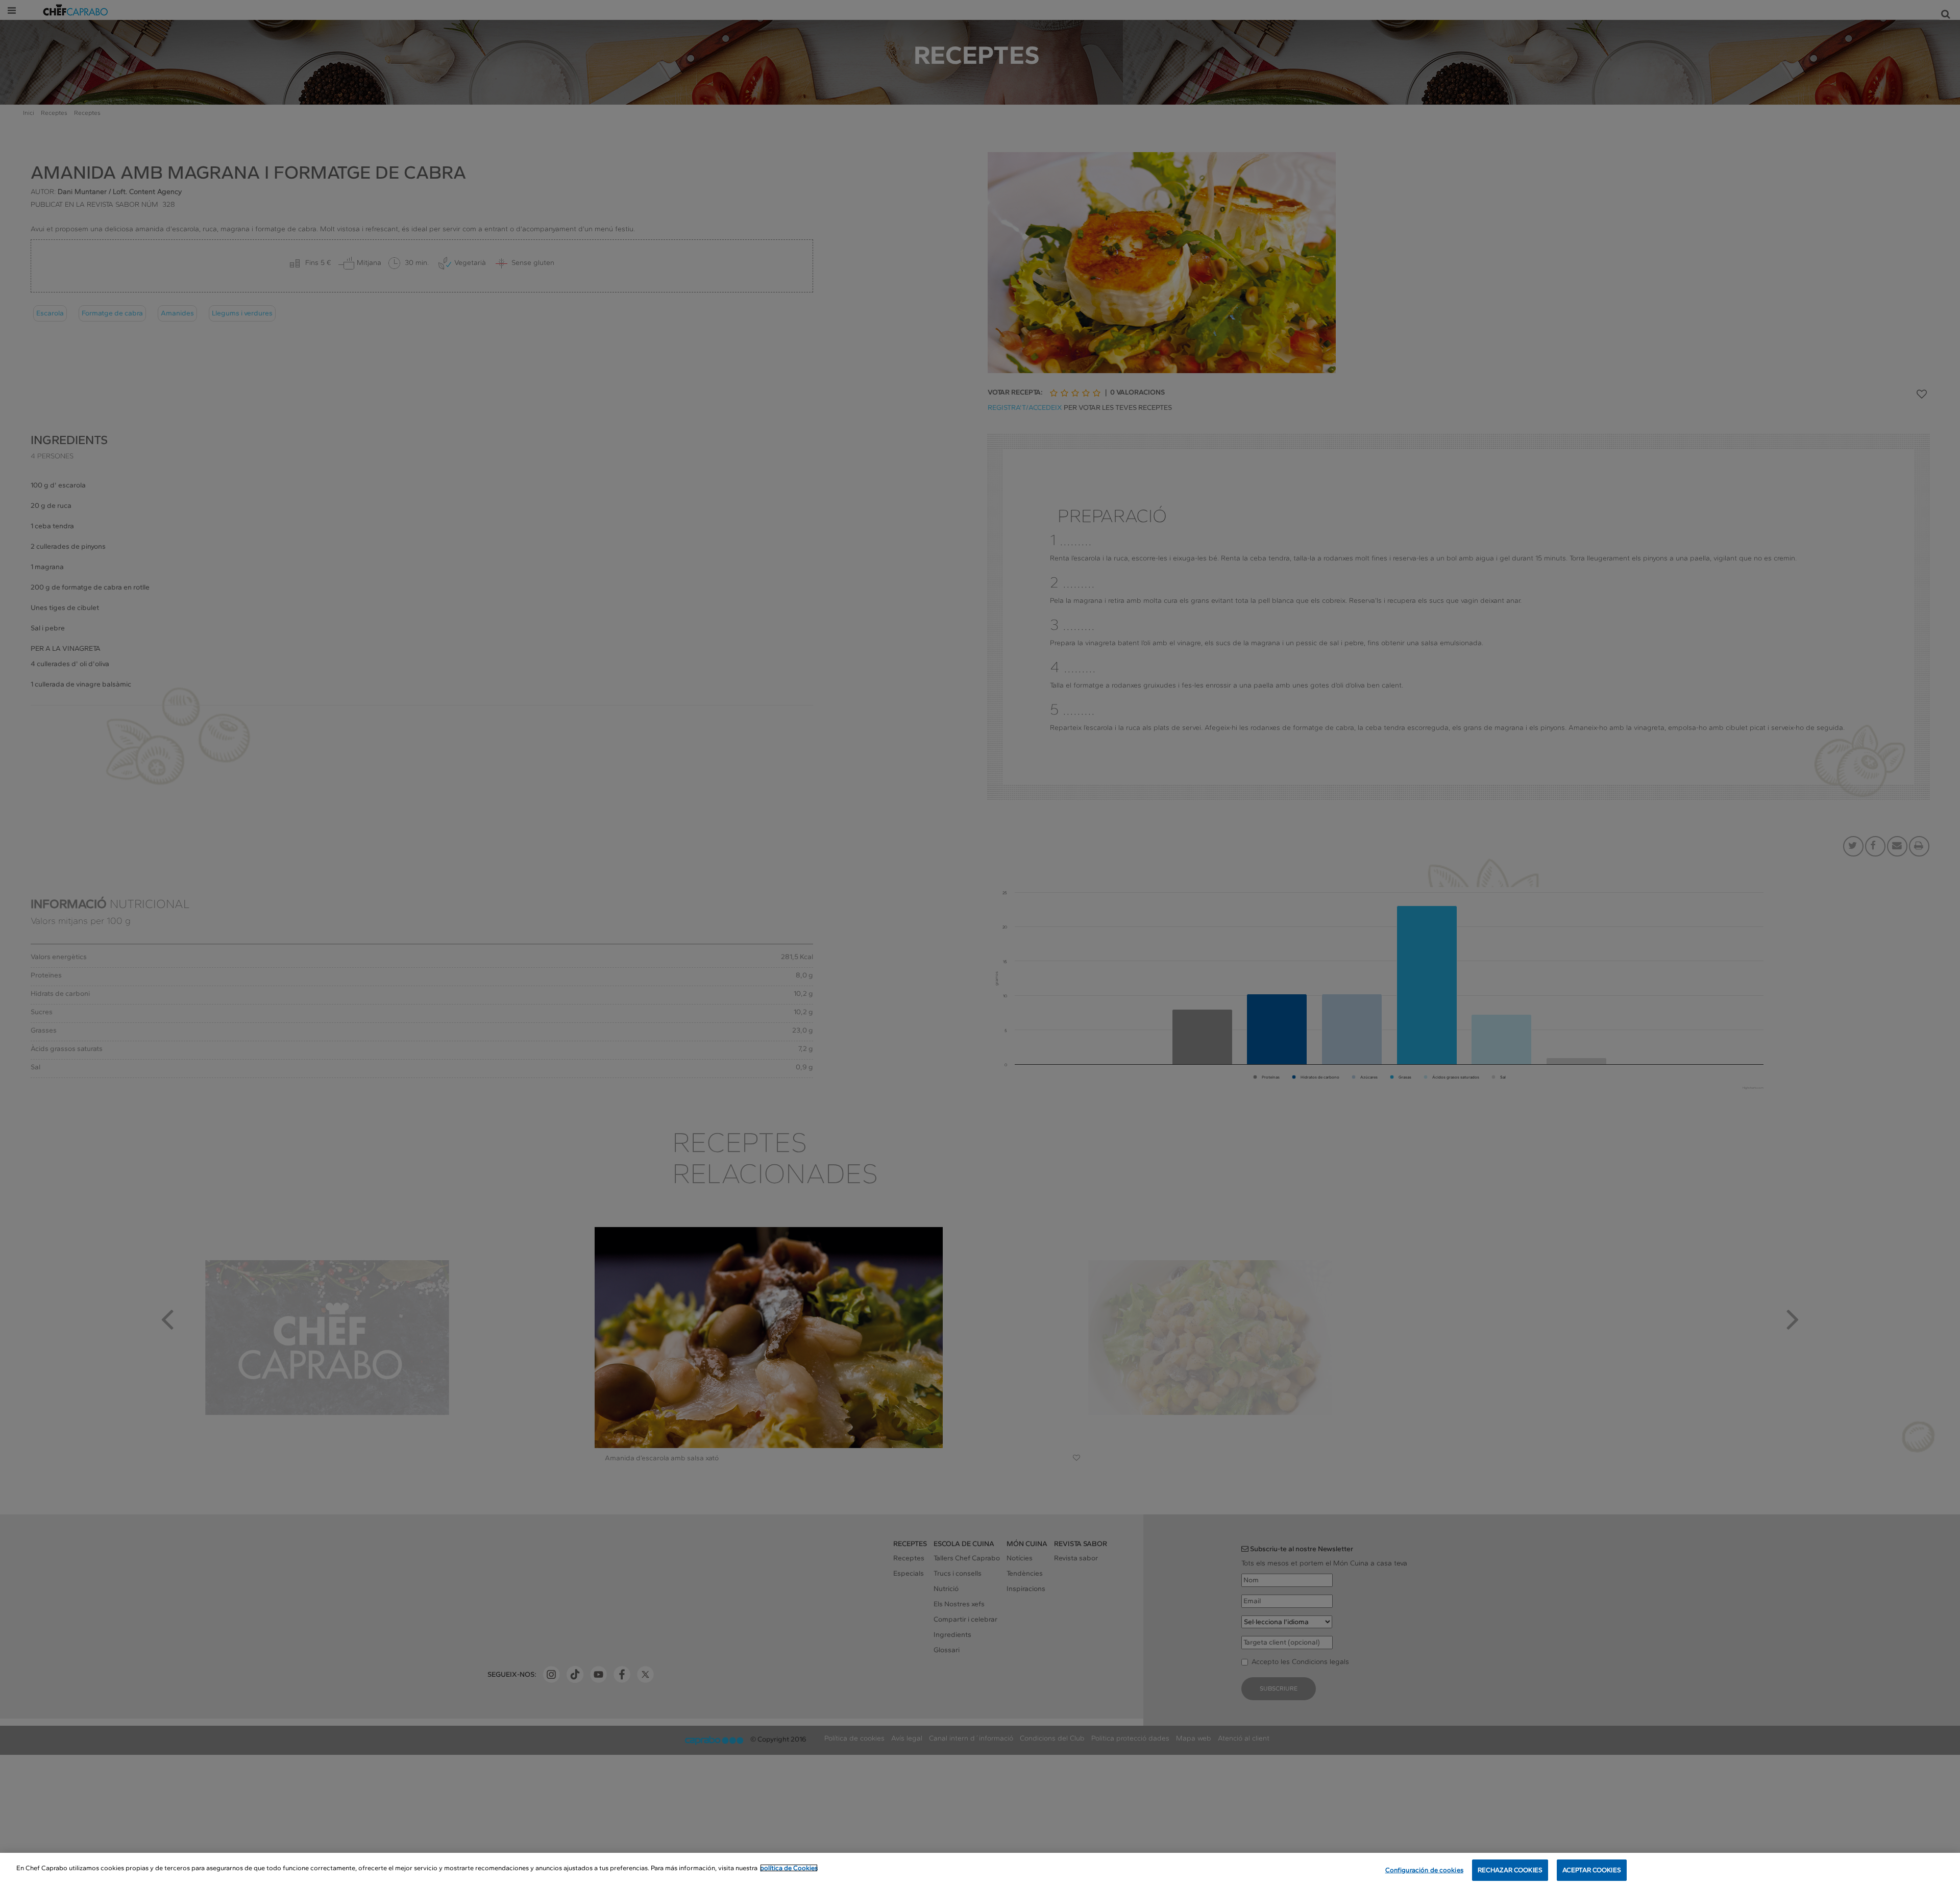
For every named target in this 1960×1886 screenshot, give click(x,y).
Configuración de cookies (1424, 1870)
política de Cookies (789, 1868)
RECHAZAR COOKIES (1510, 1870)
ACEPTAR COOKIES (1592, 1870)
